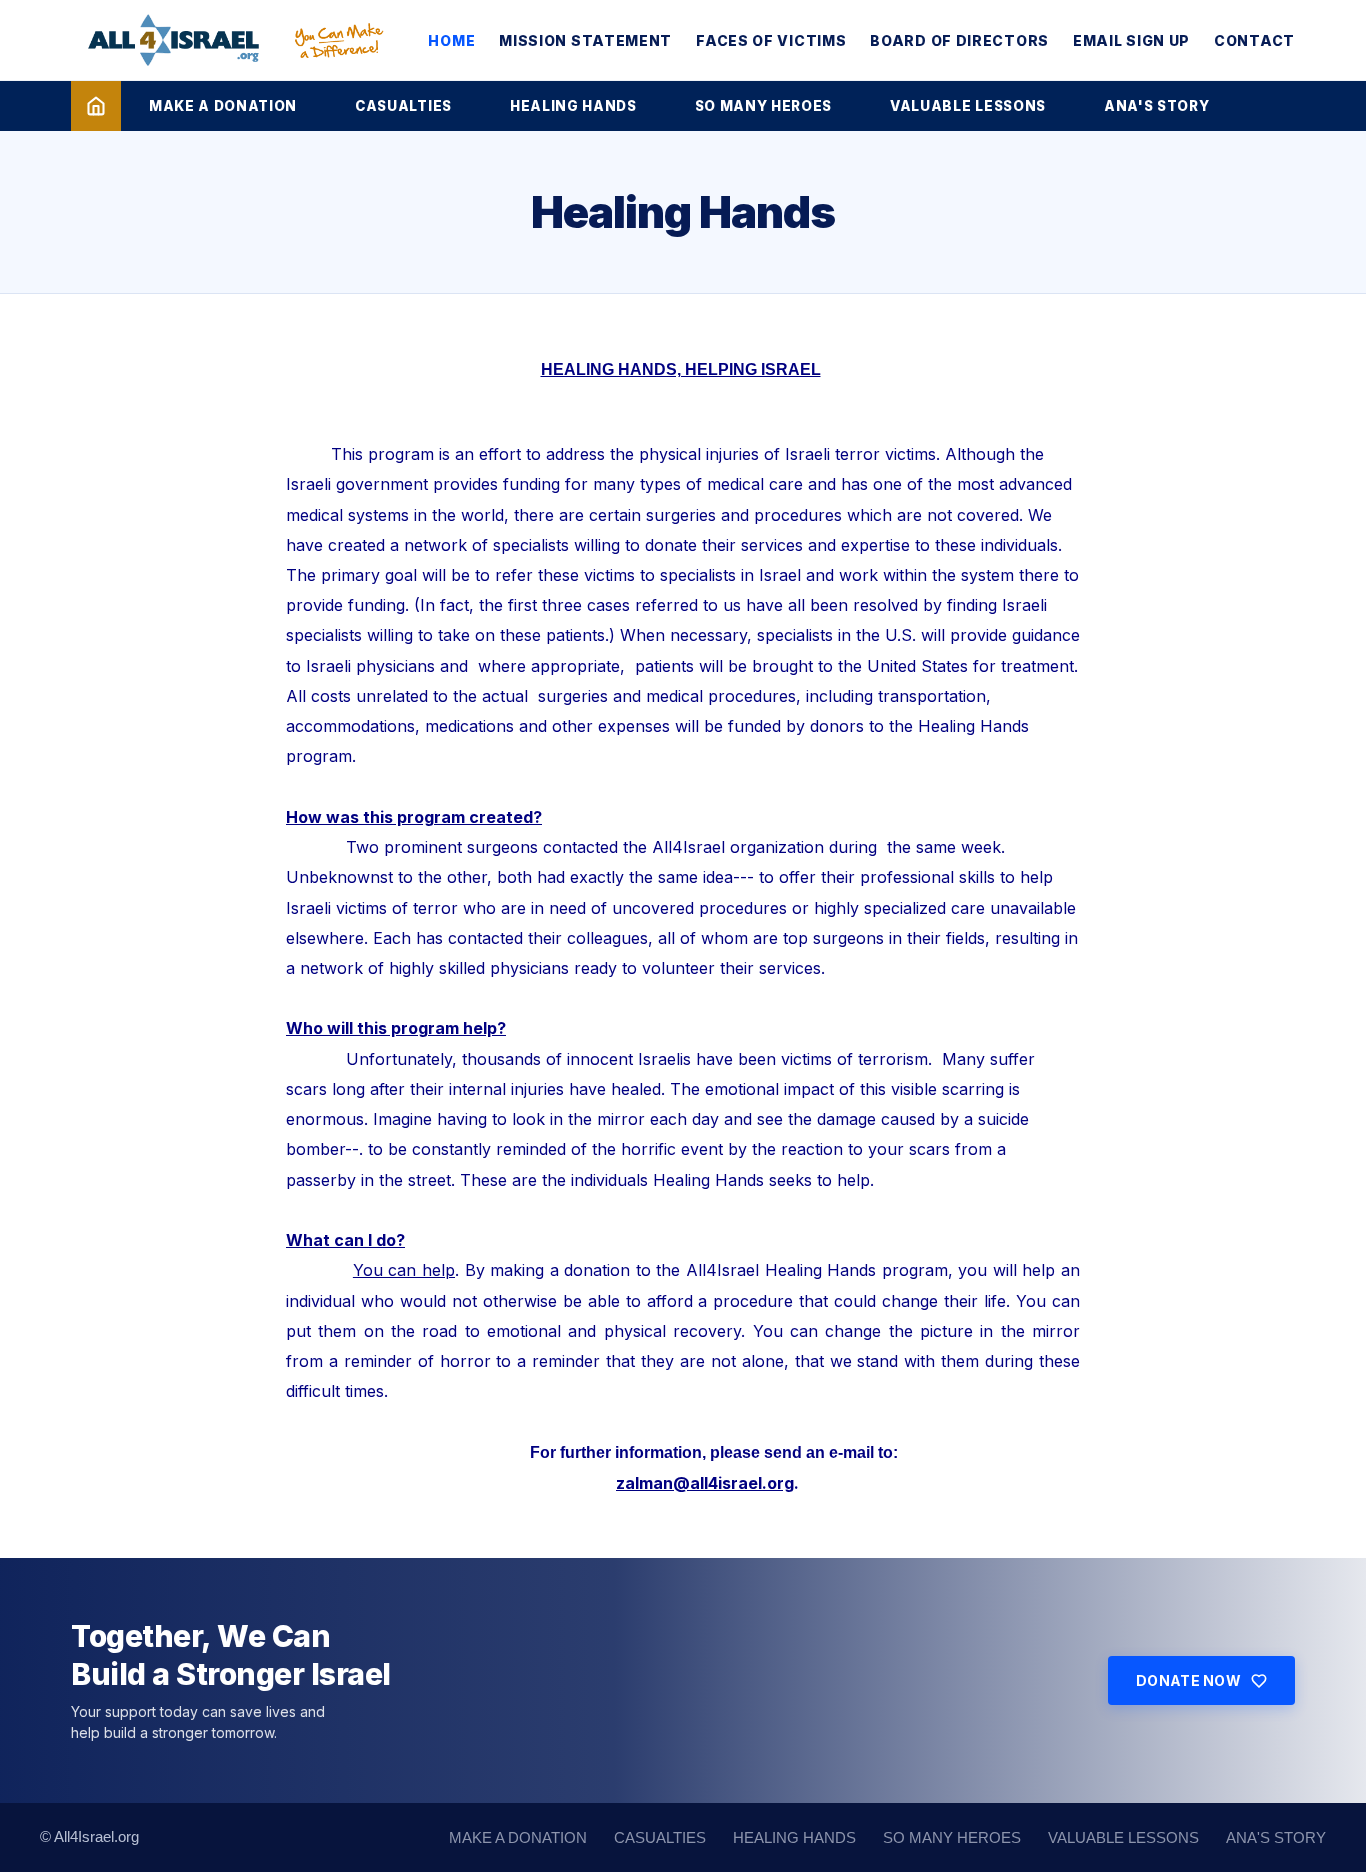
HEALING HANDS (573, 106)
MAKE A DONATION (223, 106)
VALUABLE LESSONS (968, 106)
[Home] (96, 106)
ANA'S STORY (1156, 106)
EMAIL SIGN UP (1131, 40)
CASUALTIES (403, 106)
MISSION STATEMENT (585, 40)
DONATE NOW (1188, 1680)
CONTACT (1254, 40)
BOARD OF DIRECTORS (959, 40)
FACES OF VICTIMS (771, 40)
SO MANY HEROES (763, 106)
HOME (451, 40)
